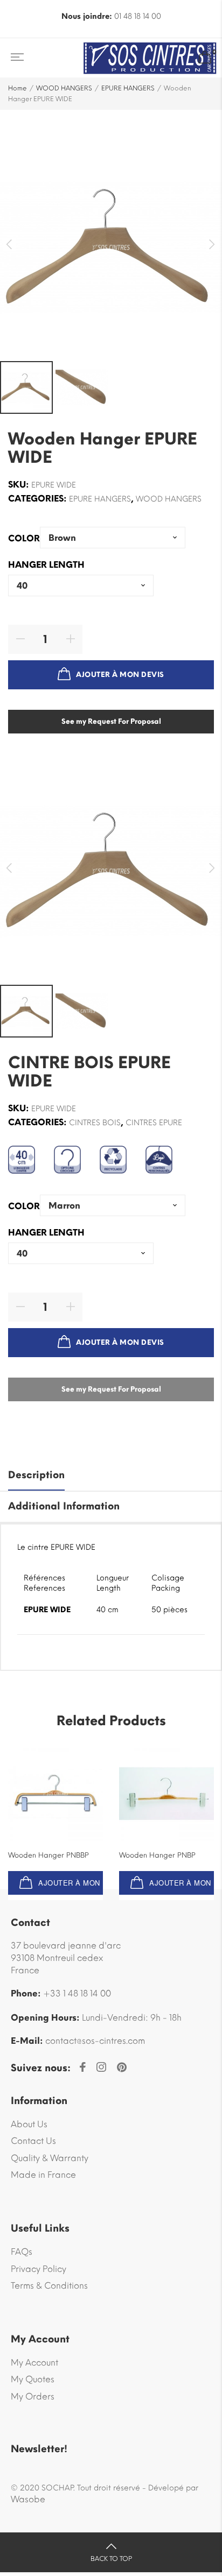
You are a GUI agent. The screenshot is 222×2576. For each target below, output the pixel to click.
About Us (29, 2124)
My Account (34, 2363)
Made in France (43, 2175)
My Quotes (33, 2379)
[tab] (111, 1476)
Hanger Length (46, 565)
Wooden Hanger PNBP (157, 1855)
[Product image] (55, 1794)
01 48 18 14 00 (138, 16)
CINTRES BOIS (95, 1123)
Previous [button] (9, 245)
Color (24, 539)
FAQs (22, 2252)
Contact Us (33, 2141)
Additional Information (64, 1506)
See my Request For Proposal (111, 721)
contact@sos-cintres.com (95, 2041)
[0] (205, 58)
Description (36, 1475)
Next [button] (213, 245)
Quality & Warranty (50, 2158)
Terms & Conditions (49, 2286)
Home (18, 88)
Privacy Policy (39, 2269)
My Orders (33, 2397)
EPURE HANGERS (128, 88)
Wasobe (28, 2499)
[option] (111, 248)
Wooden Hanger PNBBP (48, 1855)
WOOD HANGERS (64, 88)
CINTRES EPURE (154, 1123)
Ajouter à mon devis (120, 675)
